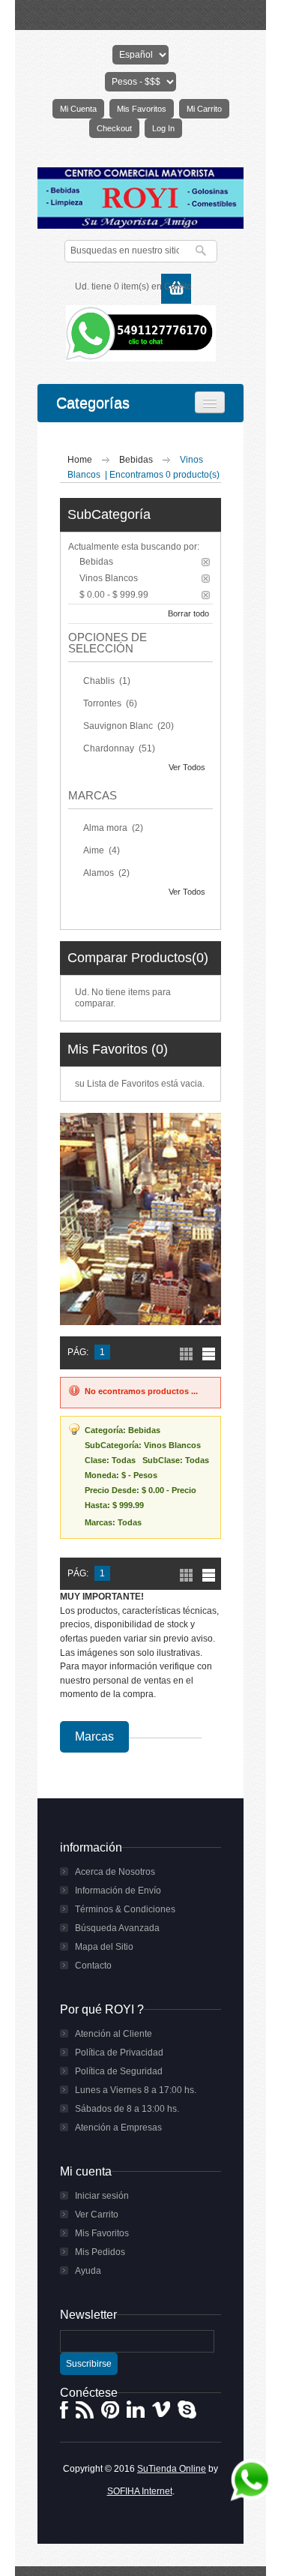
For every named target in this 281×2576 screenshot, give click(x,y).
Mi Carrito (204, 109)
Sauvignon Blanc (119, 726)
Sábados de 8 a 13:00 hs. (127, 2109)
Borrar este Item (206, 595)
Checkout (114, 128)
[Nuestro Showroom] (161, 2410)
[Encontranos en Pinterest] (110, 2410)
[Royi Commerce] (140, 198)
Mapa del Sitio (104, 1947)
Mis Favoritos (142, 109)
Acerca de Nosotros (115, 1872)
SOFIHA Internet (140, 2491)
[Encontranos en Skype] (187, 2410)
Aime (95, 850)
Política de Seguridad (119, 2071)
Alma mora (106, 828)
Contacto (93, 1966)
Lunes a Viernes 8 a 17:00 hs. (136, 2090)
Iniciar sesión (102, 2196)
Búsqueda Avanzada (117, 1928)
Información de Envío (118, 1891)
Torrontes (103, 703)
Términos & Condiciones (125, 1909)
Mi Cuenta (78, 109)
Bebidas (137, 460)
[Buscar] (202, 251)
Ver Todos (187, 767)
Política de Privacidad (119, 2053)
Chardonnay (110, 748)
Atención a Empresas (118, 2128)
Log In (163, 128)
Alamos (100, 873)
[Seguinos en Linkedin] (136, 2410)
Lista (209, 1354)
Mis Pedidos (100, 2252)
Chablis (100, 681)
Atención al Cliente (114, 2034)
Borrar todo (188, 613)
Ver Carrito (97, 2215)
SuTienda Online (172, 2469)
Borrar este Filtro (206, 562)
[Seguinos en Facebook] (64, 2410)
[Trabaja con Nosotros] (85, 2410)
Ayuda (88, 2271)
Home (80, 460)
